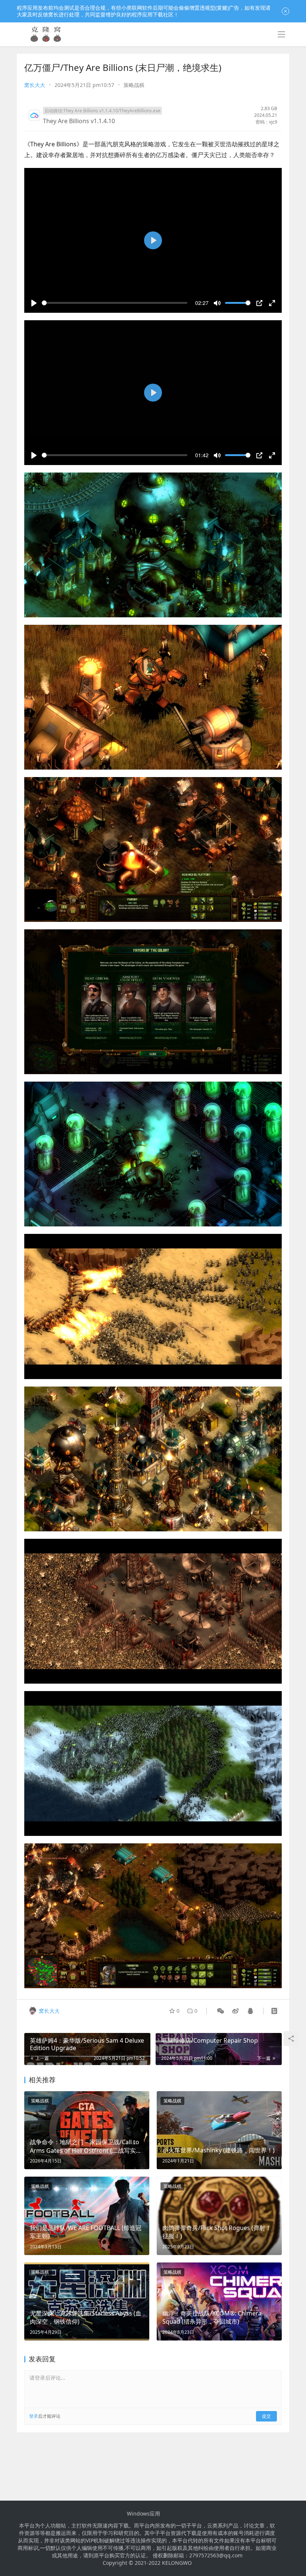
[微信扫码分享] (221, 2011)
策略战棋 (134, 85)
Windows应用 (143, 2514)
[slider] (115, 303)
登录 (34, 2416)
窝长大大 (35, 85)
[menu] (281, 34)
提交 (266, 2416)
